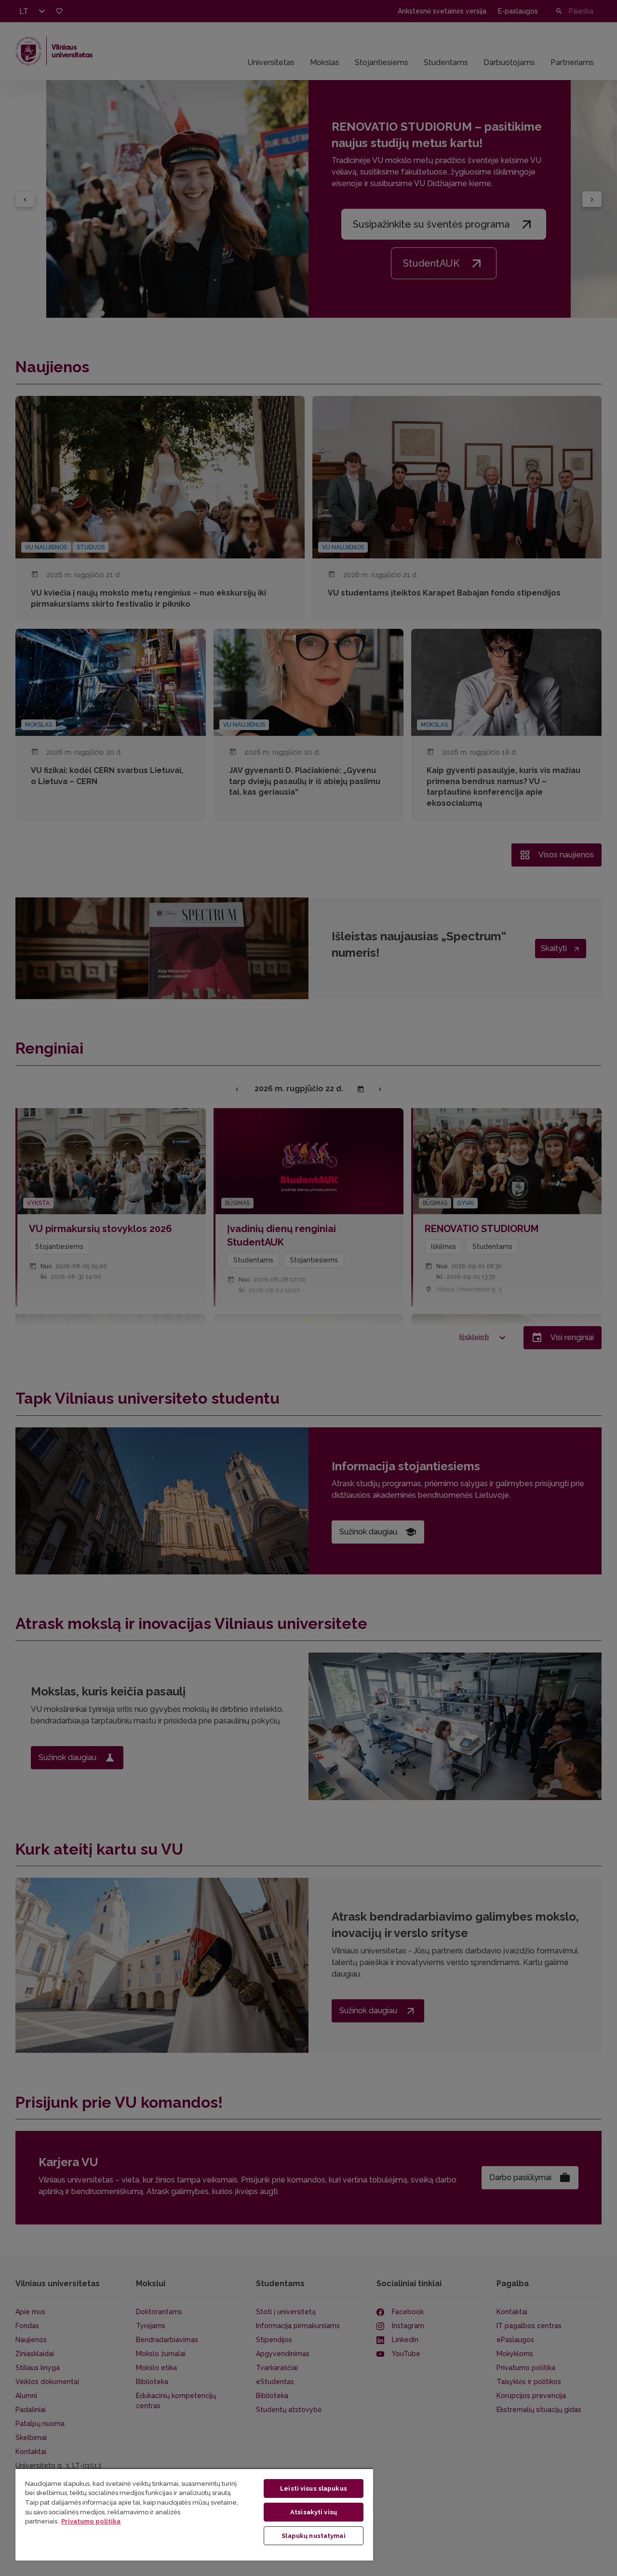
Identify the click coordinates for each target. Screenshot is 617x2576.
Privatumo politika (91, 2521)
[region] (194, 2514)
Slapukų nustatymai (313, 2536)
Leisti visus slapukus (314, 2488)
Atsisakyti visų (314, 2512)
